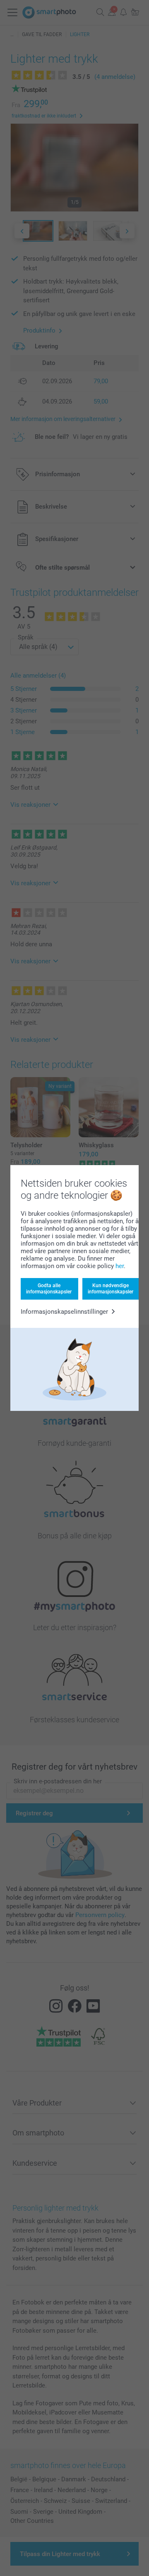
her (120, 1266)
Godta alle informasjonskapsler (49, 1288)
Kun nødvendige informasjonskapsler (111, 1288)
